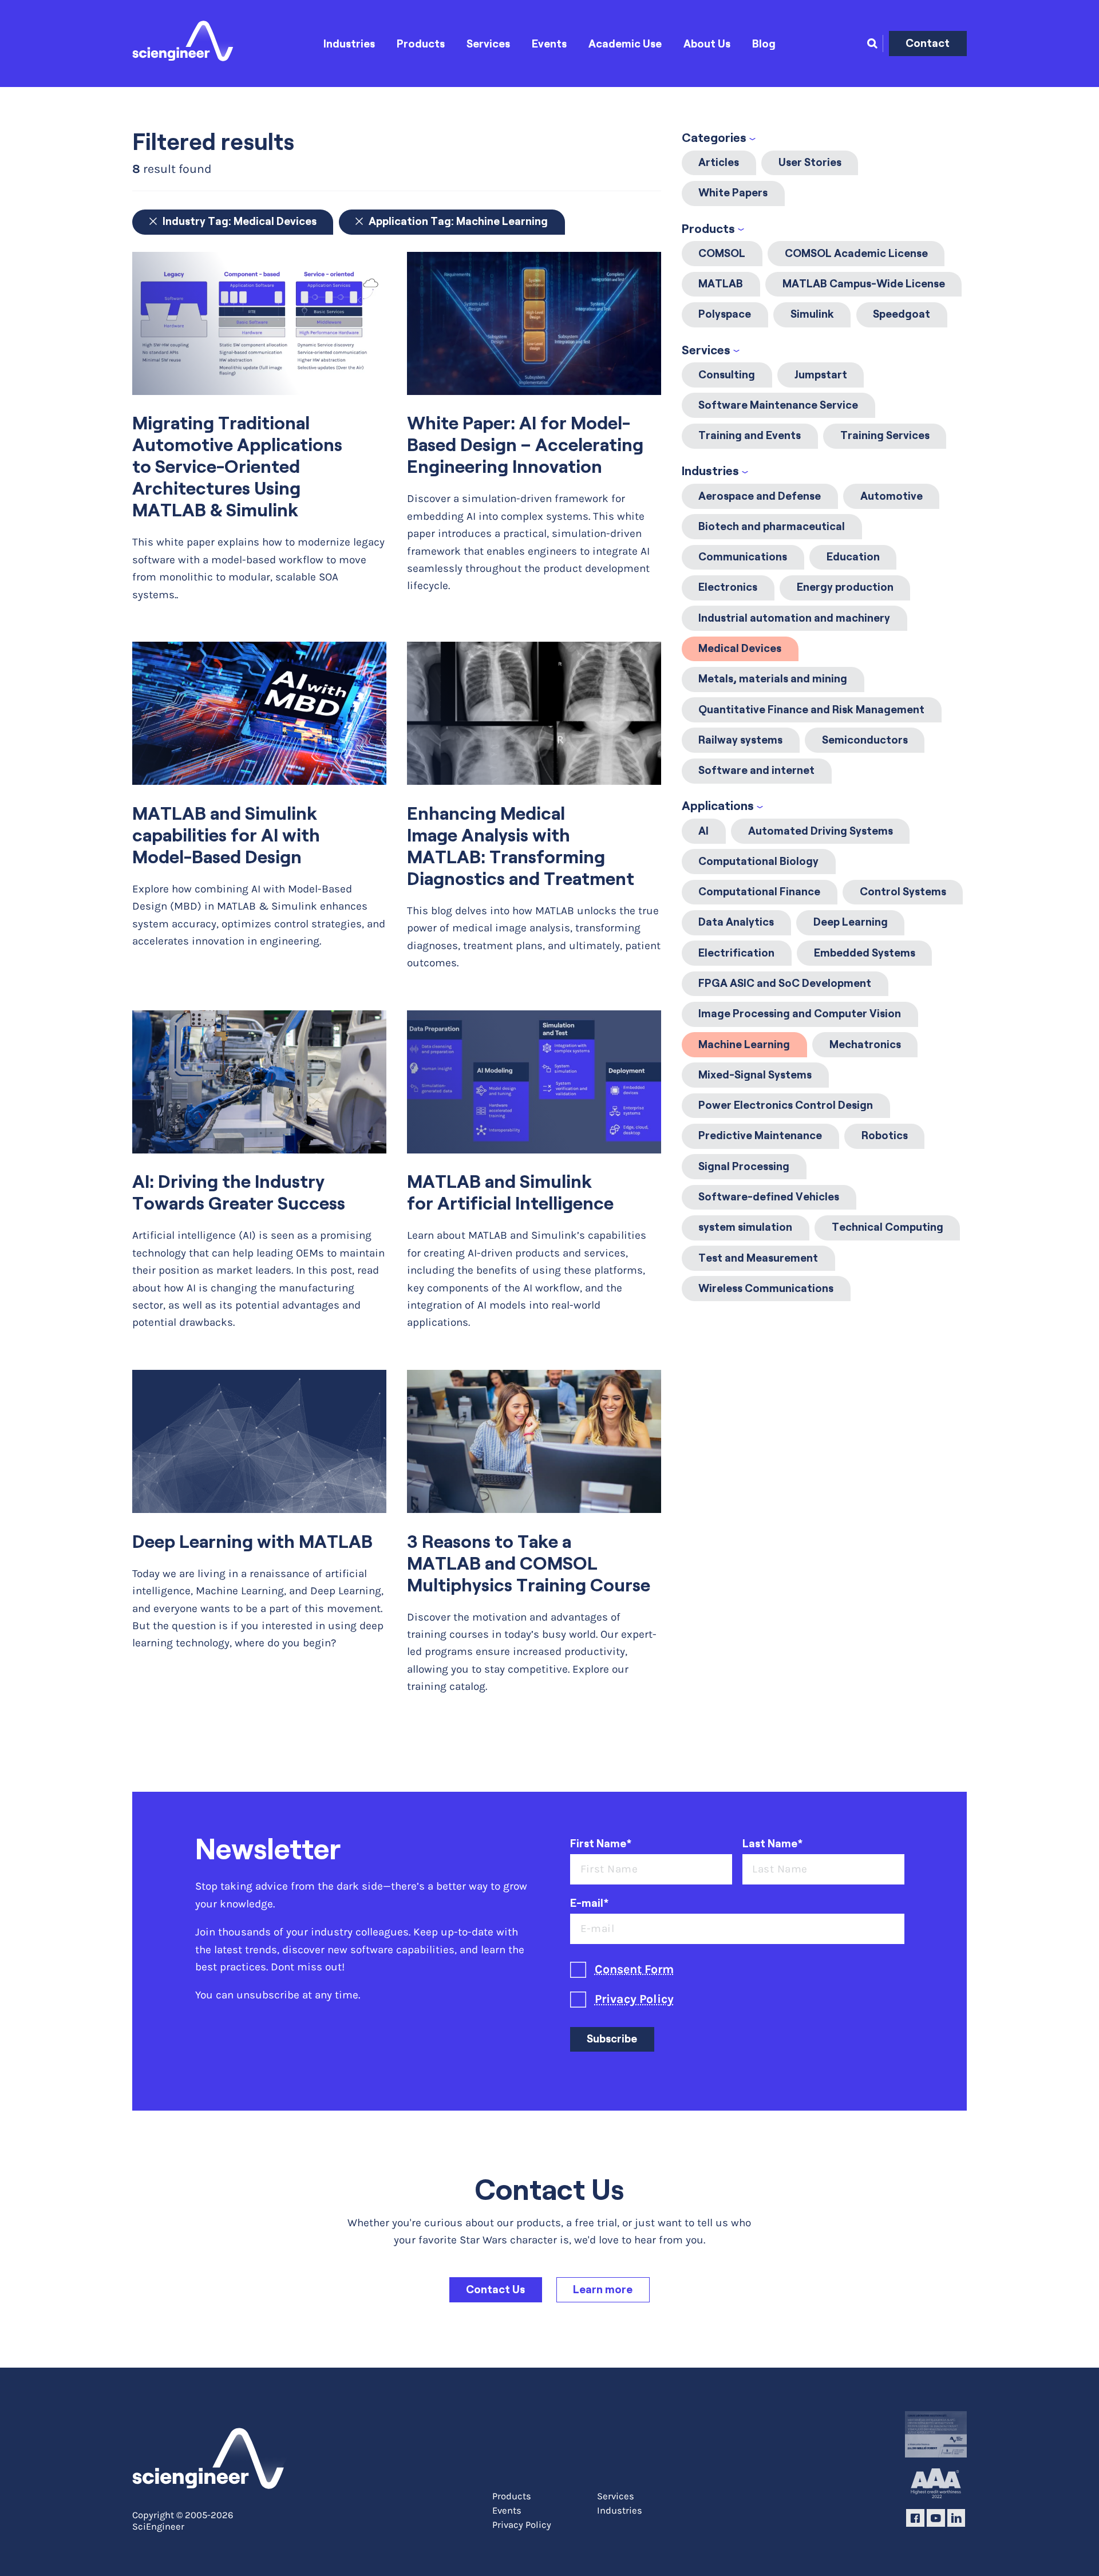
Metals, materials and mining (773, 679)
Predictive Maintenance (760, 1135)
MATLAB (721, 284)
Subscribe (612, 2039)
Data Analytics (736, 922)
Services (488, 44)
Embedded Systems (865, 953)
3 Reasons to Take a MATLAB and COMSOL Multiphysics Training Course (529, 1563)
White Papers (733, 193)
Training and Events (750, 435)
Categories (714, 138)
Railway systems (740, 740)
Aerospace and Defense (760, 496)
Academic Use (625, 44)
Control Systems (903, 892)
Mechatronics (865, 1044)
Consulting (727, 375)
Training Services (885, 435)
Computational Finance (759, 892)
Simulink (812, 314)
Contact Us (495, 2289)
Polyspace (725, 314)
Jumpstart (821, 375)
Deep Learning (851, 922)
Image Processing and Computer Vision (800, 1014)
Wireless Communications (766, 1288)
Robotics (885, 1135)
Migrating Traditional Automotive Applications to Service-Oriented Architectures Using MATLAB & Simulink (237, 467)
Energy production (845, 587)
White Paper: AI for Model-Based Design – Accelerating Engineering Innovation (525, 445)
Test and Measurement (758, 1258)
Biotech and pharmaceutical (772, 526)
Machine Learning (744, 1044)
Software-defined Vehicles (769, 1197)
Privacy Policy (634, 1999)
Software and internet (756, 770)
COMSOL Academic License (856, 253)
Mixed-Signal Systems (755, 1075)
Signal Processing (744, 1166)
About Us (707, 44)
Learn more (603, 2289)
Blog (764, 44)
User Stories (810, 162)
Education (853, 557)
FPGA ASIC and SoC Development (785, 983)
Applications (718, 806)
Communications (743, 557)
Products (421, 44)
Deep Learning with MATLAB (252, 1542)
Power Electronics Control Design (786, 1105)
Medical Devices (740, 648)
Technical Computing (887, 1227)
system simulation (745, 1227)
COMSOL (722, 253)
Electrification (736, 953)
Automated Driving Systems (821, 831)
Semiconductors (865, 740)
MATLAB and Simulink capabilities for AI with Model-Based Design (226, 835)
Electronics (728, 587)
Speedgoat (902, 314)
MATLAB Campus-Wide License (864, 284)
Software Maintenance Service (778, 405)
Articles (719, 162)
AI (703, 831)
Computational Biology (758, 861)
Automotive (892, 496)
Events (549, 44)
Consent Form (634, 1969)
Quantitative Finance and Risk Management (811, 710)
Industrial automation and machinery (794, 618)
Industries (349, 44)
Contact (928, 43)
